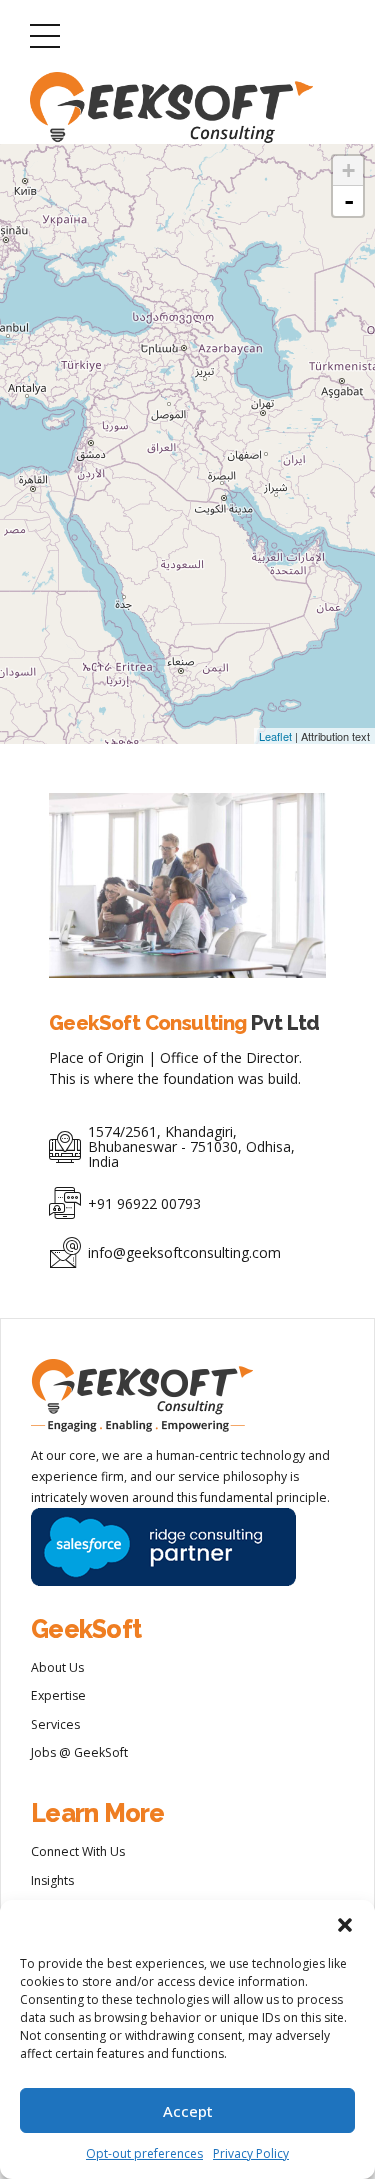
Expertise (58, 1695)
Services (55, 1724)
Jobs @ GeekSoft (79, 1752)
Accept (188, 2111)
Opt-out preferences (144, 2153)
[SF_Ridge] (163, 1547)
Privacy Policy (251, 2153)
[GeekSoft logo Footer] (142, 1396)
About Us (57, 1667)
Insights (52, 1880)
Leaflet (275, 736)
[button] (345, 1925)
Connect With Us (78, 1851)
